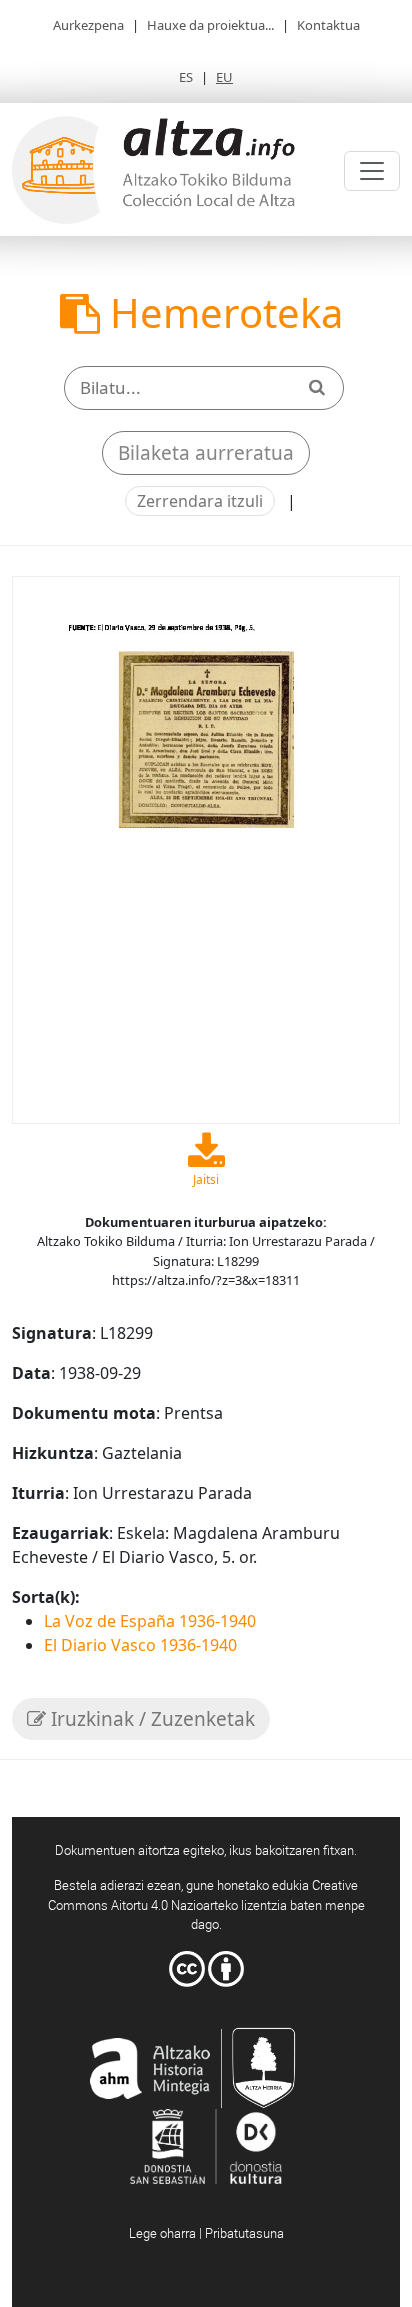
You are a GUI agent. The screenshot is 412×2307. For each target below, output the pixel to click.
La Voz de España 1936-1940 (150, 1621)
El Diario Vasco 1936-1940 (140, 1645)
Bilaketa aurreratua (206, 453)
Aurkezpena (88, 25)
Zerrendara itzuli (200, 501)
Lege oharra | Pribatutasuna (206, 2233)
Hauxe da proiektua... (210, 25)
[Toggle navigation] (372, 171)
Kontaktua (328, 25)
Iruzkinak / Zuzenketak (150, 1719)
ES (186, 77)
